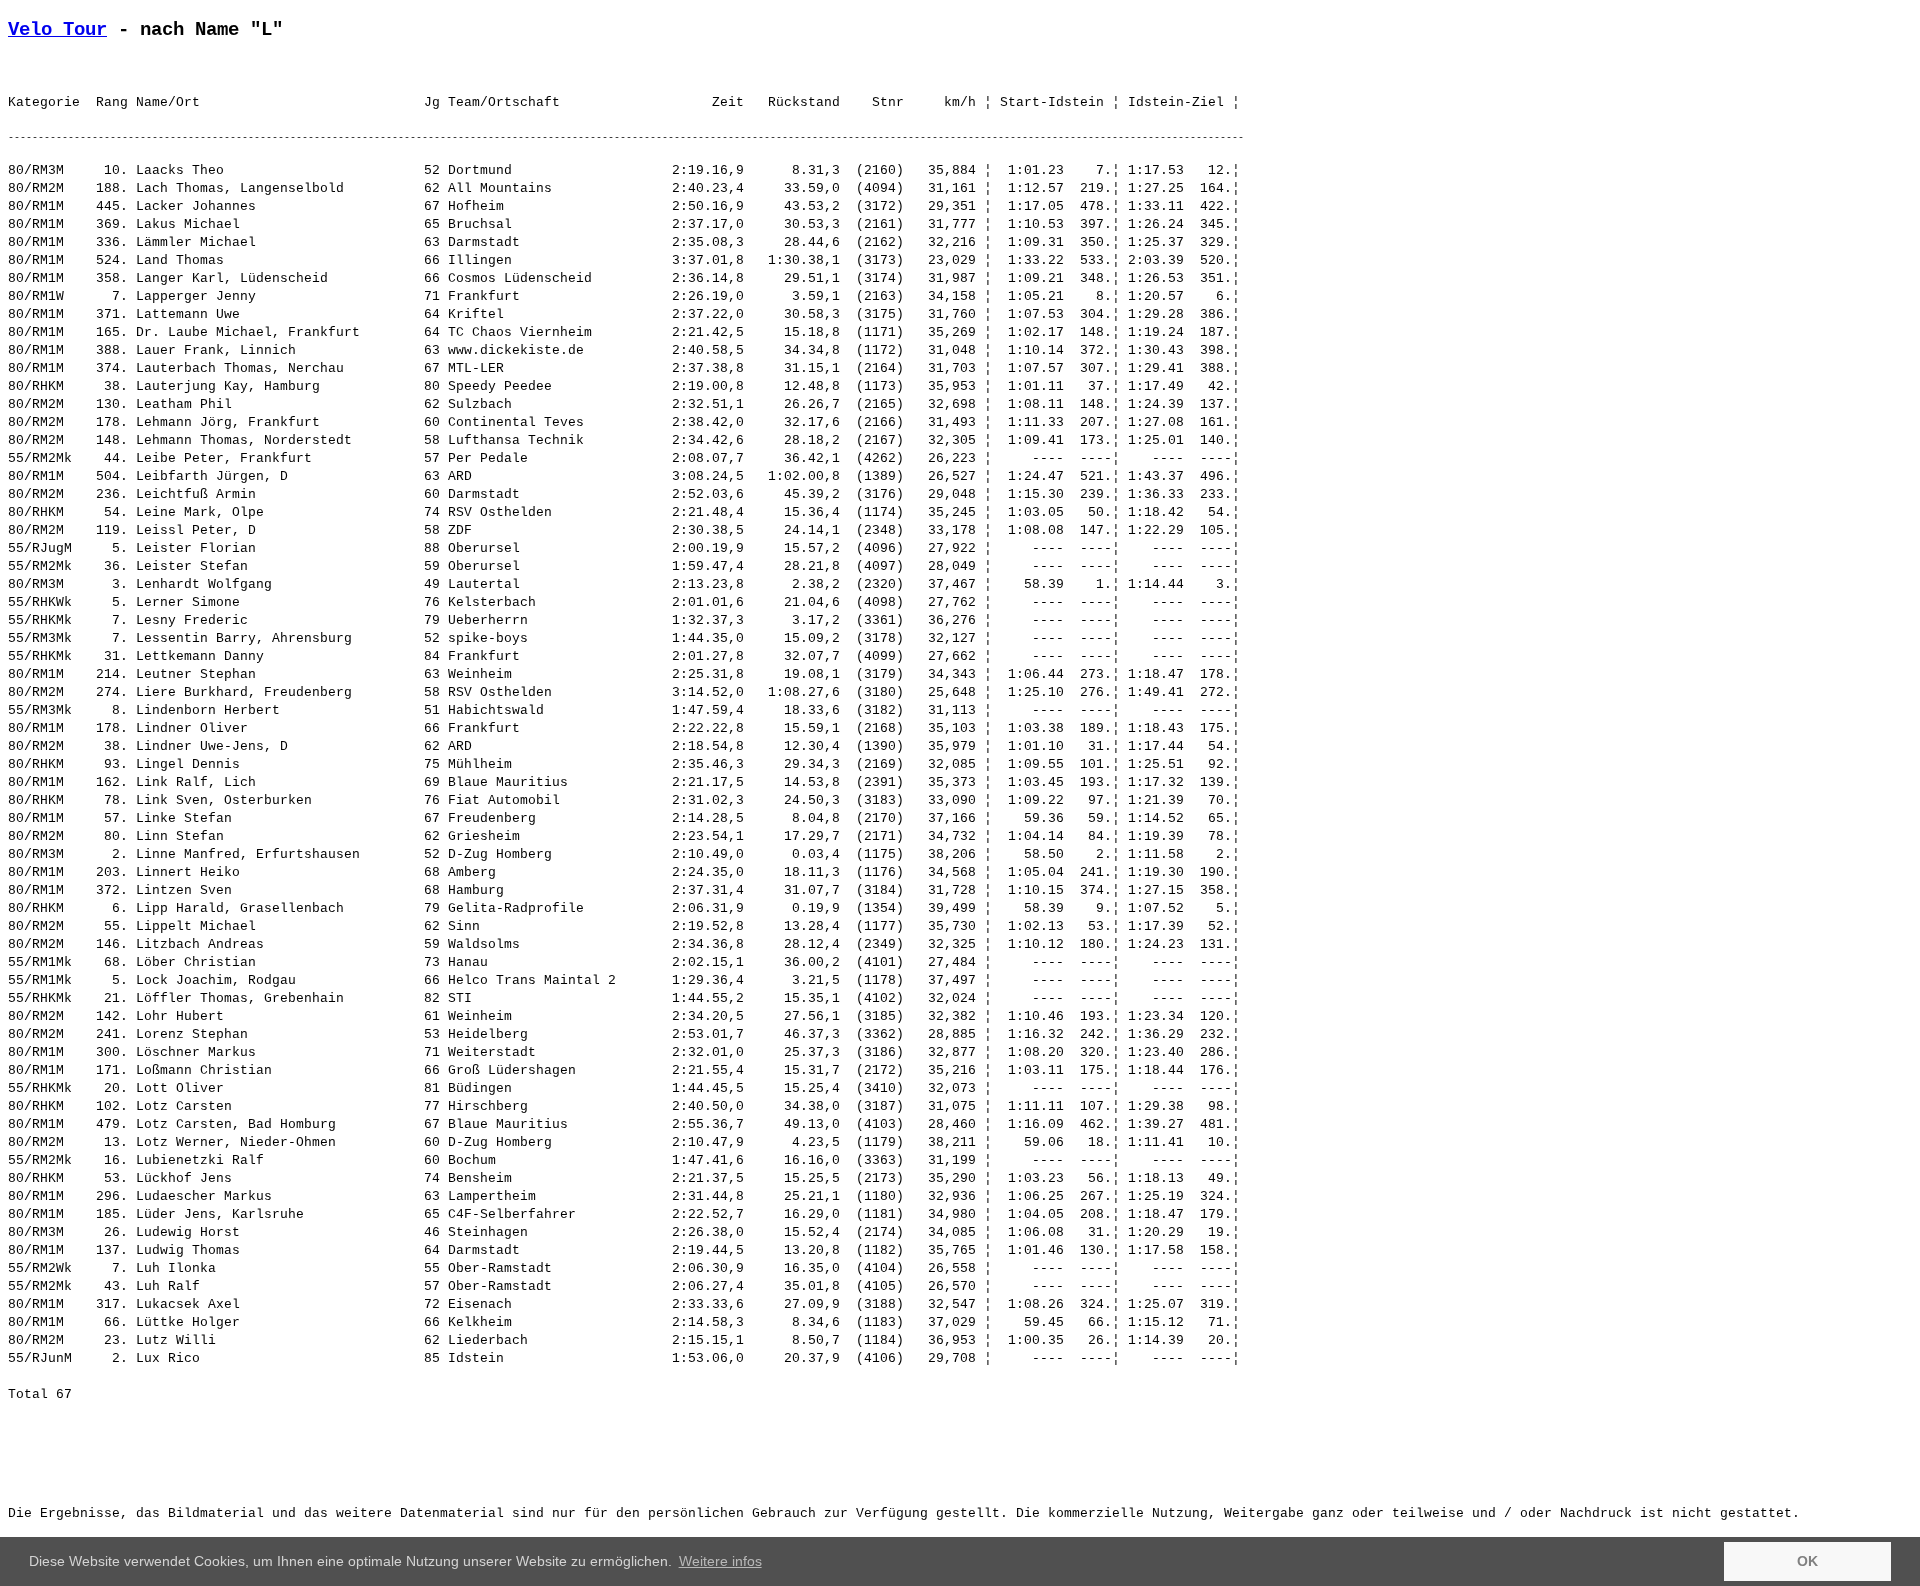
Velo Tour (57, 30)
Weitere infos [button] (720, 1561)
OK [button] (1807, 1561)
